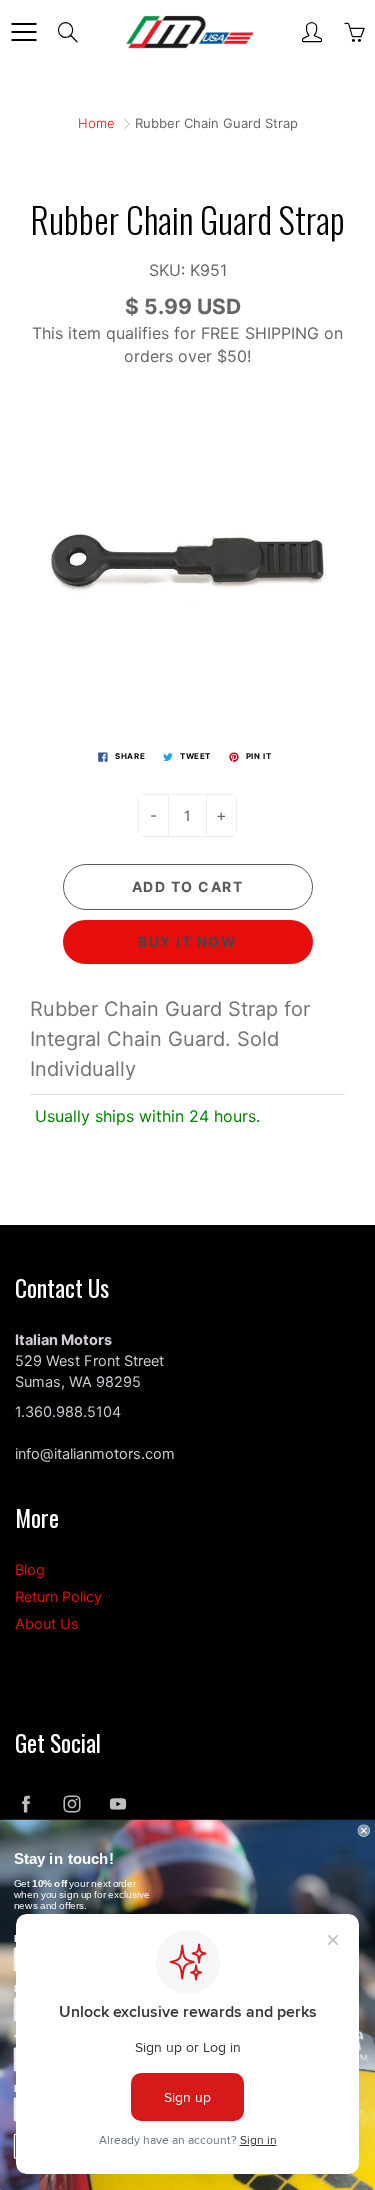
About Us (47, 1624)
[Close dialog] (364, 1830)
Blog (30, 1570)
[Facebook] (25, 1803)
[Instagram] (71, 1803)
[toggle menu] (23, 32)
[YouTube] (117, 1803)
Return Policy (58, 1597)
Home (96, 123)
